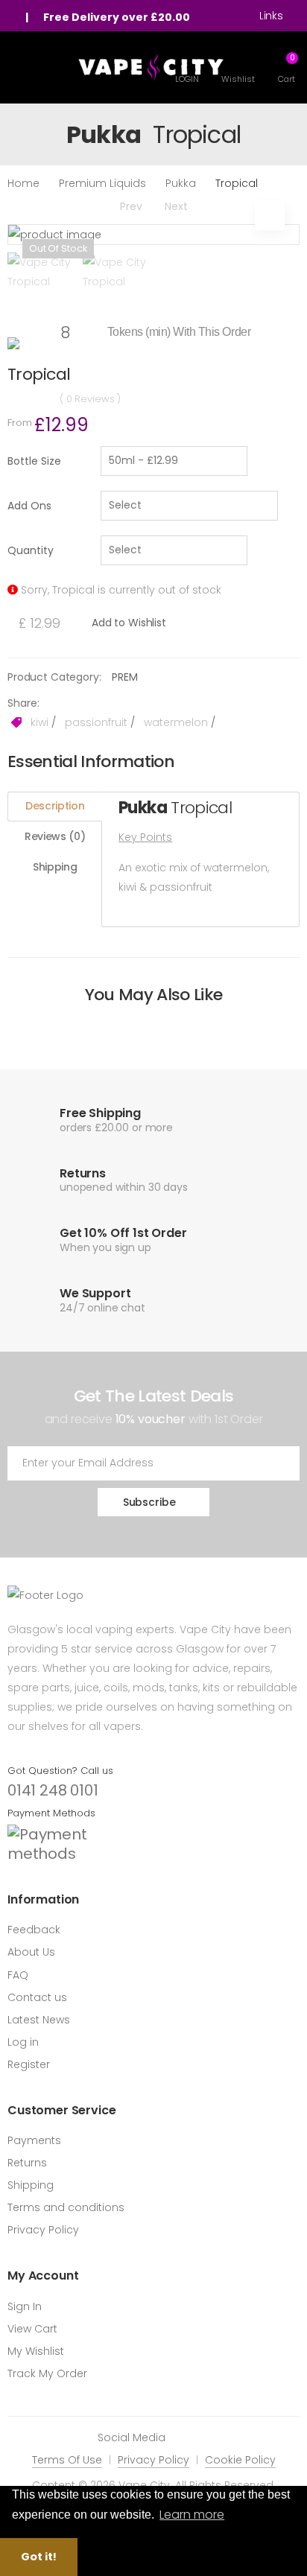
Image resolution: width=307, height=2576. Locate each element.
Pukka (181, 183)
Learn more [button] (192, 2515)
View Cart (32, 2329)
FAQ (18, 1975)
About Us (31, 1952)
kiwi (38, 722)
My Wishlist (36, 2351)
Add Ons (29, 506)
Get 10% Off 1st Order (123, 1233)
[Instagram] (206, 2438)
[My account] (15, 17)
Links (271, 16)
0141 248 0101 (53, 1790)
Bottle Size (34, 461)
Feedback (34, 1930)
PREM (124, 677)
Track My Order (47, 2373)
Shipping (31, 2185)
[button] (287, 67)
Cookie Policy (240, 2460)
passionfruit (95, 722)
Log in (23, 2042)
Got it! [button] (39, 2557)
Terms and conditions (66, 2207)
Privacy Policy (43, 2230)
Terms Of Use (67, 2460)
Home (23, 183)
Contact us (37, 1997)
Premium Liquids (102, 183)
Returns (27, 2163)
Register (29, 2064)
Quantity (31, 550)
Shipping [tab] (55, 867)
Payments (34, 2140)
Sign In (25, 2306)
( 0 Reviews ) (90, 399)
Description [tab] (55, 806)
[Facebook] (184, 2438)
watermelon (174, 722)
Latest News (39, 2020)
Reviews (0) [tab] (55, 836)
